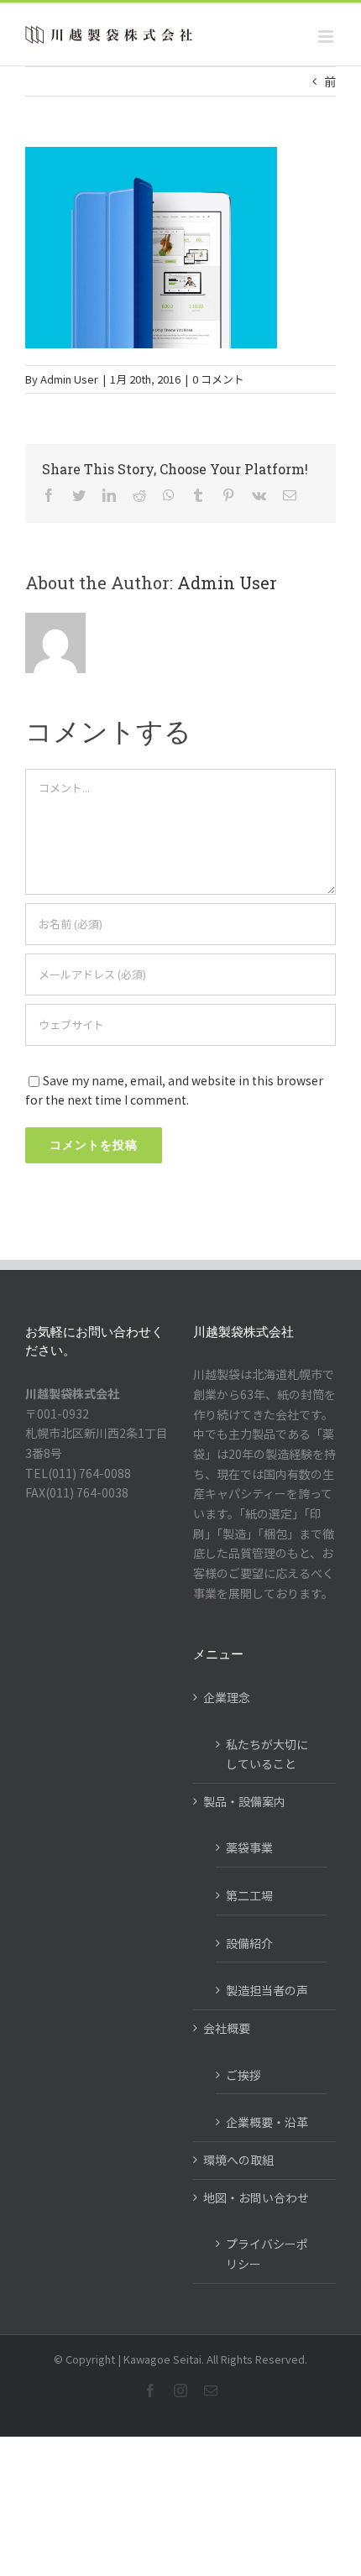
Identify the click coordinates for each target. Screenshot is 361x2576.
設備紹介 (249, 1943)
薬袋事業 (249, 1847)
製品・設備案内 (244, 1801)
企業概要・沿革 (267, 2122)
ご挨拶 (243, 2075)
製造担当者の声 (267, 1990)
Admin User (69, 379)
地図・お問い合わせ (256, 2197)
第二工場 (249, 1895)
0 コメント (218, 379)
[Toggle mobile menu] (327, 37)
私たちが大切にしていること (267, 1754)
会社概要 (227, 2028)
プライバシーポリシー (267, 2254)
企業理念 (227, 1697)
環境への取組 (238, 2160)
